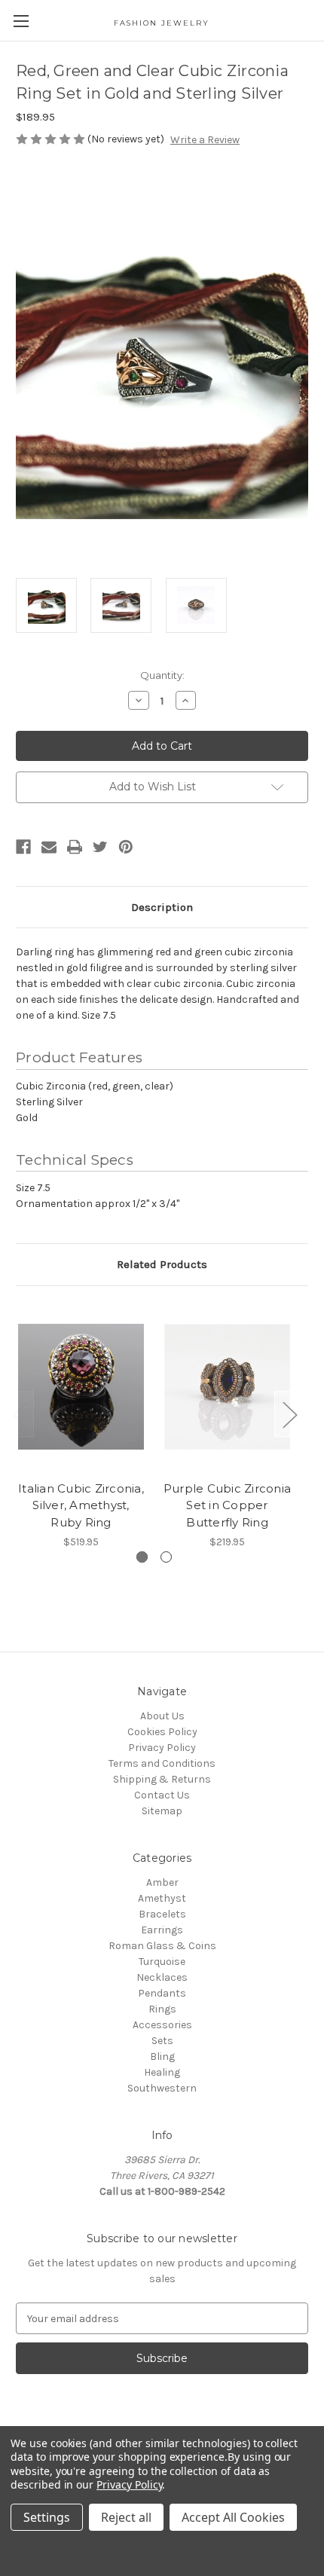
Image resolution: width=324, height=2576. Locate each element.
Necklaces (162, 1977)
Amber (162, 1882)
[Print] (75, 847)
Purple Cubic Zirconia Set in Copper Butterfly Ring (227, 1505)
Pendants (162, 1993)
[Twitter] (100, 847)
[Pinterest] (126, 847)
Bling (162, 2057)
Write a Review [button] (205, 140)
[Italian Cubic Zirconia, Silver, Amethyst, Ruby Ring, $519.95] (81, 1387)
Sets (162, 2041)
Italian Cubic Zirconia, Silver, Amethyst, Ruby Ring (81, 1505)
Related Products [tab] (162, 1264)
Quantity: (162, 675)
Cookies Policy (162, 1732)
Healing (162, 2072)
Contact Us (162, 1795)
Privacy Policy (162, 1748)
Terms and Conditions (162, 1763)
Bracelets (162, 1914)
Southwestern (162, 2088)
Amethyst (162, 1898)
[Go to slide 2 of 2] (166, 1557)
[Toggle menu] (21, 21)
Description (162, 907)
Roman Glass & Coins (162, 1946)
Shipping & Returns (162, 1779)
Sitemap (162, 1811)
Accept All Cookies (233, 2517)
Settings (47, 2517)
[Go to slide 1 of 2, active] (142, 1557)
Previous (20, 1415)
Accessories (162, 2025)
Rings (162, 2009)
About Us (162, 1716)
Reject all (126, 2517)
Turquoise (162, 1962)
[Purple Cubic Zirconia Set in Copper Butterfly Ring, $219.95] (227, 1387)
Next (289, 1415)
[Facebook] (23, 847)
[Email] (49, 847)
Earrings (162, 1930)
